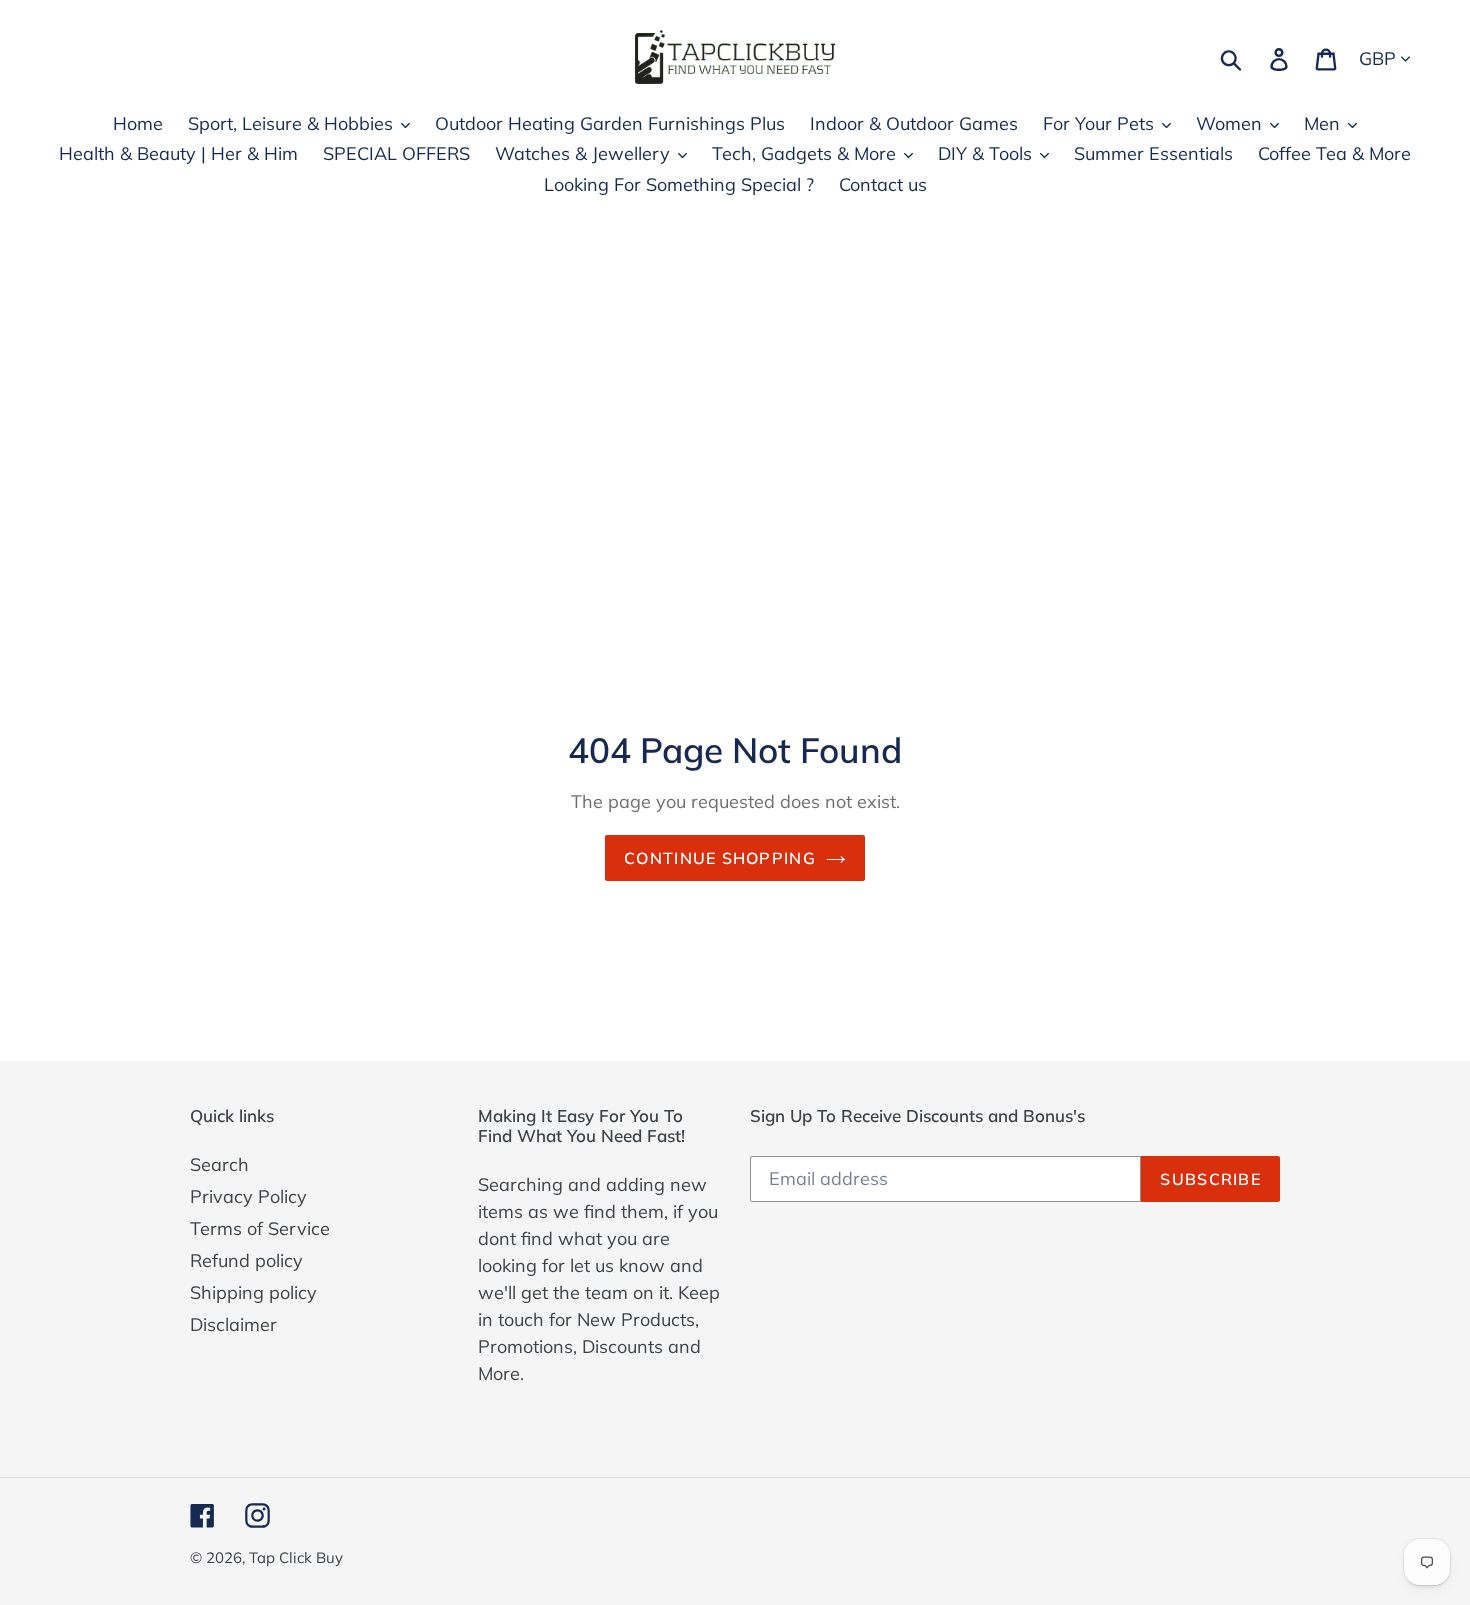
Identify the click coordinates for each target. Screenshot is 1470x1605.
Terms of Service (260, 1228)
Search (219, 1164)
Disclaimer (233, 1324)
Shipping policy (253, 1292)
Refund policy (246, 1260)
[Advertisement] (735, 399)
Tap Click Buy (296, 1557)
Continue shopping (720, 858)
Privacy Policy (248, 1196)
